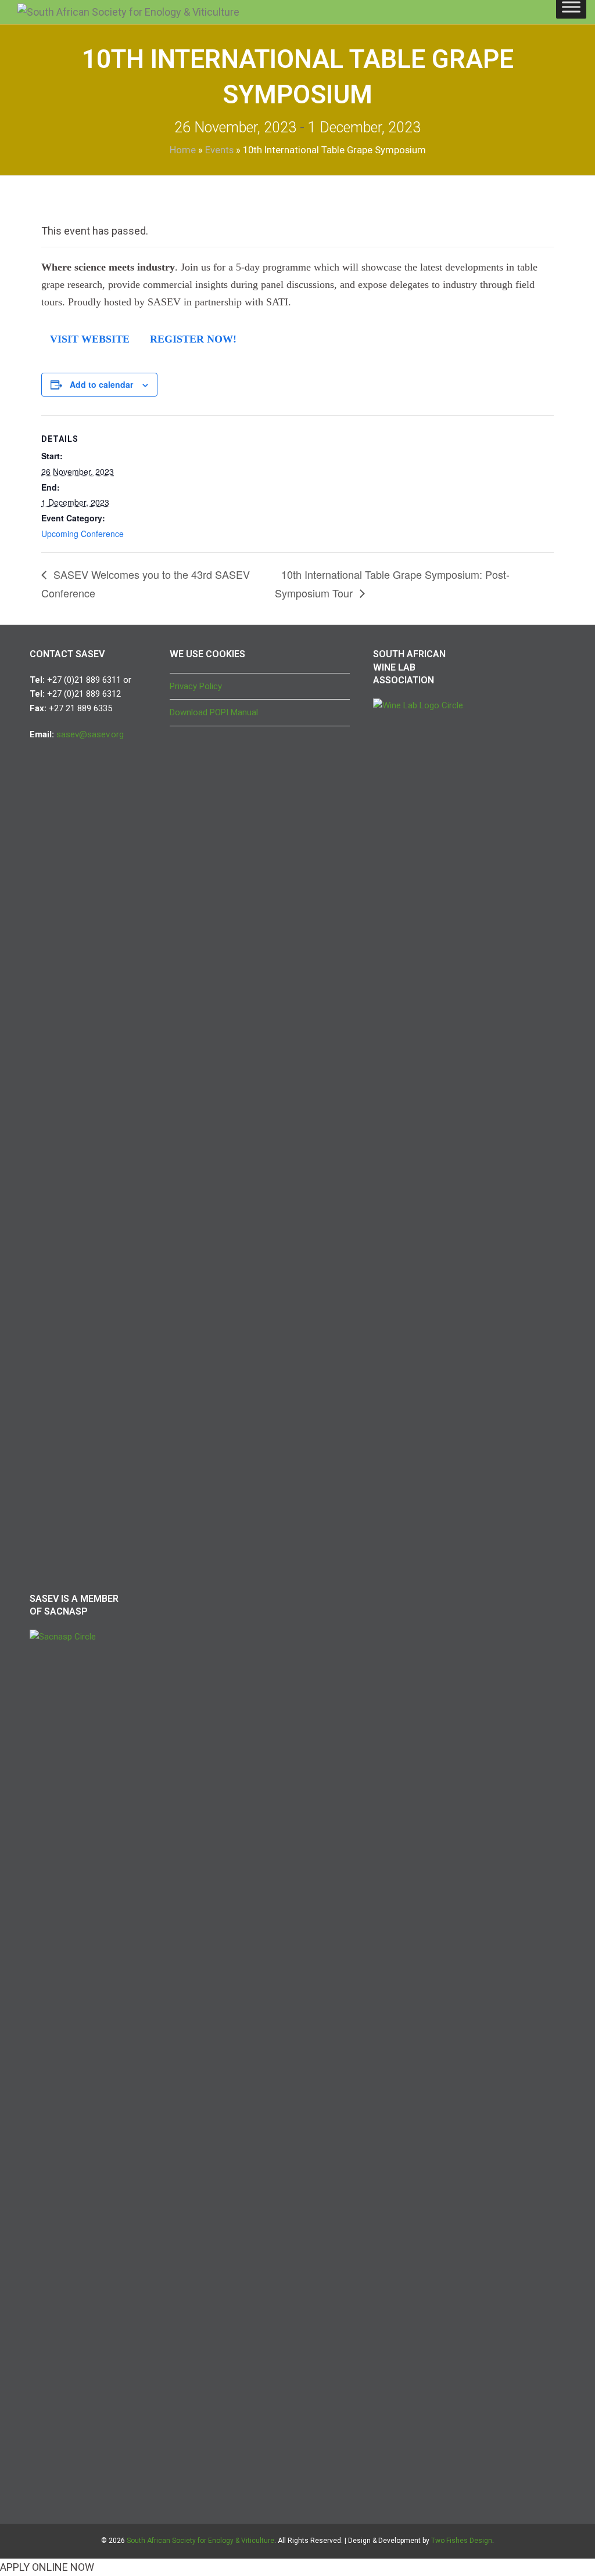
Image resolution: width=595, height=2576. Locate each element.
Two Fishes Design (462, 2541)
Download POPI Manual (214, 712)
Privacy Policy (196, 686)
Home (183, 150)
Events (219, 150)
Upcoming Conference (83, 534)
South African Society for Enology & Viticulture (200, 2541)
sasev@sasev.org (90, 734)
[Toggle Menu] (571, 7)
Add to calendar (101, 384)
